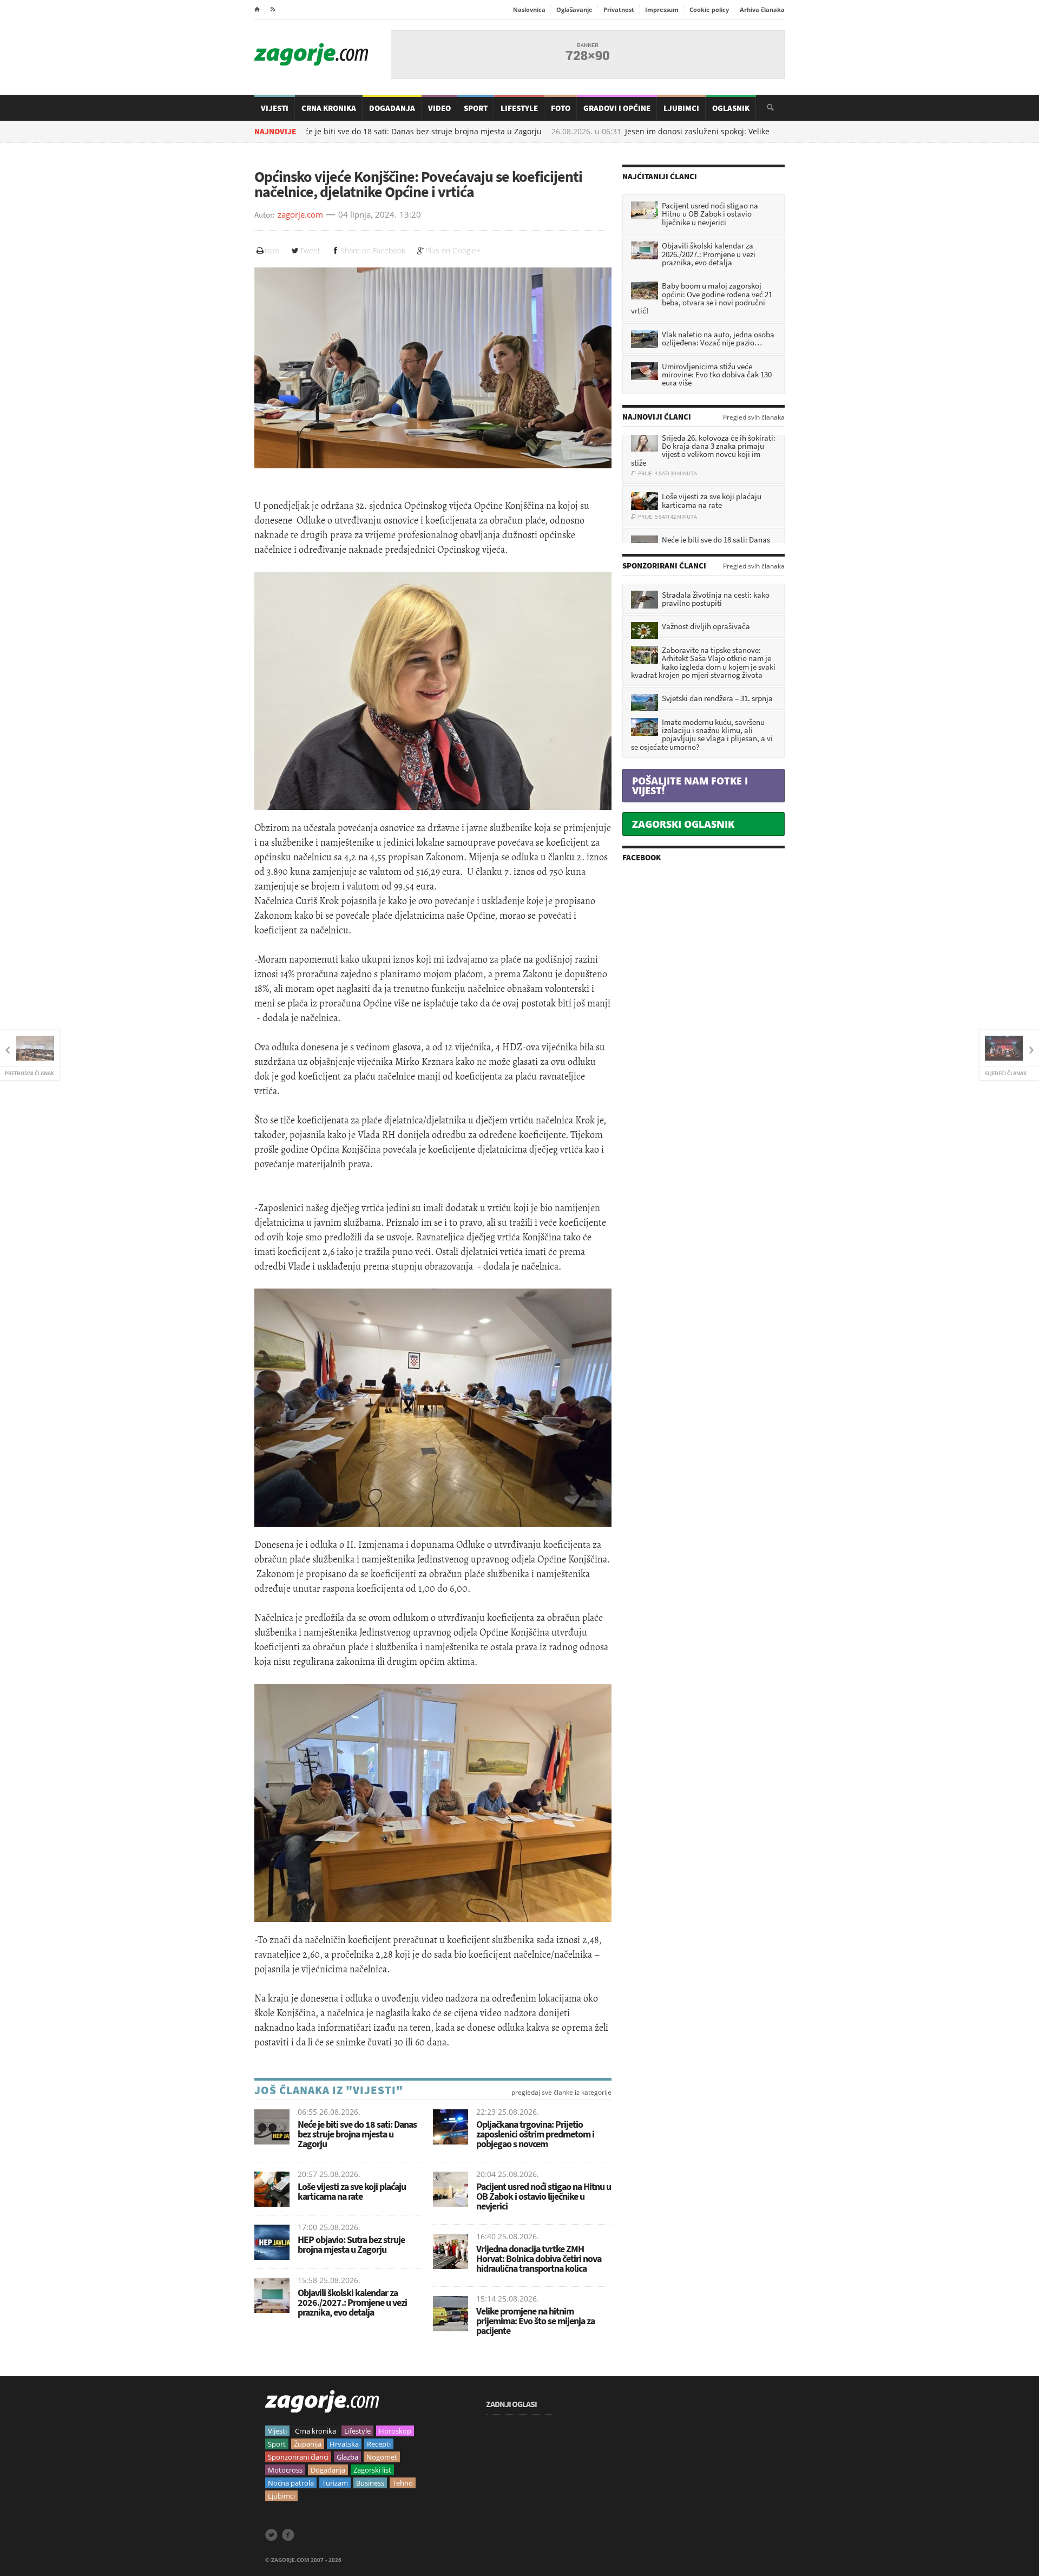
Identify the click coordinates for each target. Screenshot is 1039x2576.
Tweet (310, 250)
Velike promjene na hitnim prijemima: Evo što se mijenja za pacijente (535, 2321)
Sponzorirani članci (298, 2457)
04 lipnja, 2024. (367, 215)
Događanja (392, 108)
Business (370, 2483)
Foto (561, 108)
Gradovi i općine (617, 108)
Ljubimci (681, 108)
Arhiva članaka (762, 9)
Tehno (403, 2483)
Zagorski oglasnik (683, 824)
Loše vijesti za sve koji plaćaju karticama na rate (352, 2191)
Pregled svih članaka (754, 417)
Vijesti (275, 108)
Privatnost (619, 9)
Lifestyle (519, 108)
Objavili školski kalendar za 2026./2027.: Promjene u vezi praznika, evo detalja (352, 2302)
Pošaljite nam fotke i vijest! (690, 786)
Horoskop (395, 2431)
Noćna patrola (291, 2483)
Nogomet (382, 2457)
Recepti (379, 2444)
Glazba (347, 2457)
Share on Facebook (373, 250)
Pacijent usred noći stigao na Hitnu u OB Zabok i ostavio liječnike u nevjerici (544, 2196)
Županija (308, 2444)
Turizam (335, 2483)
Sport (476, 108)
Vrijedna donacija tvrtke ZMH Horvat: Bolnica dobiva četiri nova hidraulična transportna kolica (539, 2258)
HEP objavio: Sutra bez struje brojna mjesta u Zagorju (351, 2244)
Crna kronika (315, 2431)
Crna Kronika (329, 108)
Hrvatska (344, 2444)
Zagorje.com (311, 54)
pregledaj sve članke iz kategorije (561, 2093)
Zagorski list (372, 2470)
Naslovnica (529, 9)
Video (439, 108)
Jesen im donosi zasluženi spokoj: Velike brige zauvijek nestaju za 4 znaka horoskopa (711, 132)
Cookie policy (709, 9)
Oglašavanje (574, 9)
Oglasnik (731, 108)
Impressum (662, 9)
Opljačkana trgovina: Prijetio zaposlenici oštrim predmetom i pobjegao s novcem (535, 2134)
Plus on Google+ (453, 250)
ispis (272, 250)
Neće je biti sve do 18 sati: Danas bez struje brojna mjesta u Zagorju (351, 132)
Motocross (285, 2470)
